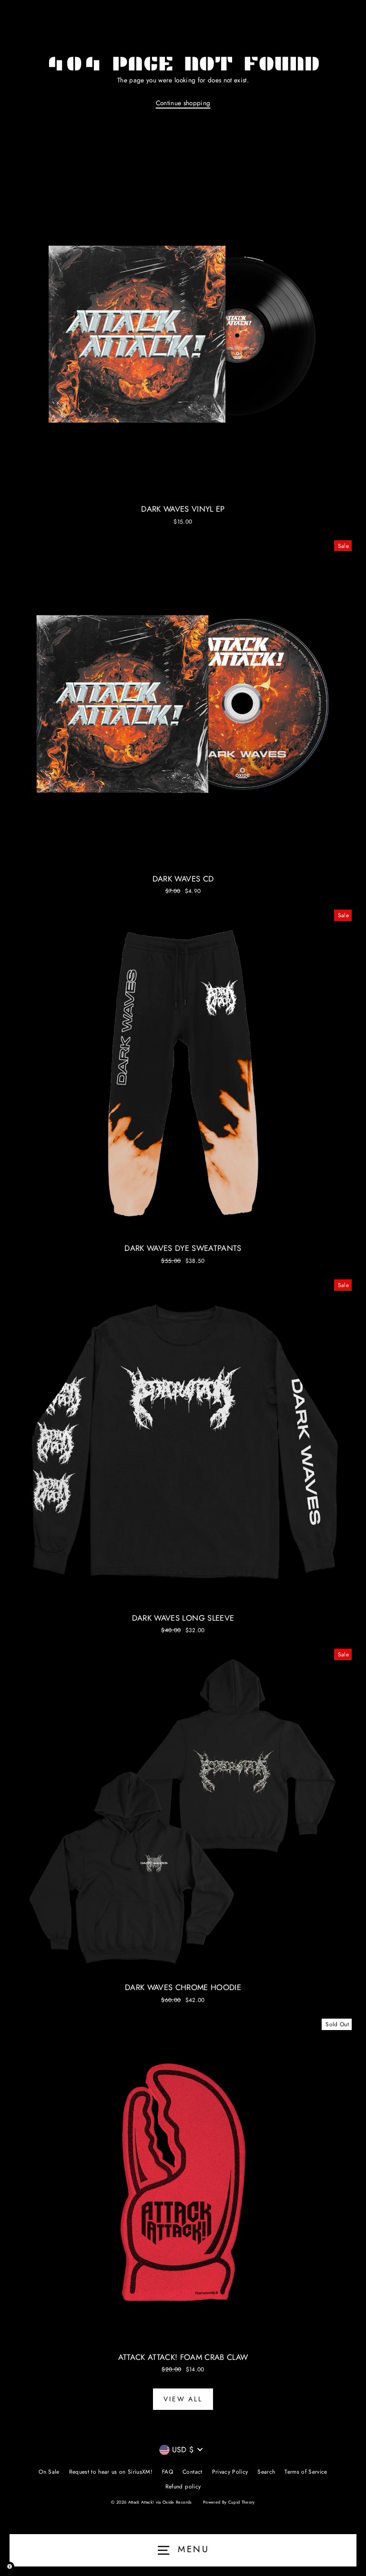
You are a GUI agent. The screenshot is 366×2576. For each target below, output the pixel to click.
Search (266, 2472)
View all (183, 2399)
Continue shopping (183, 103)
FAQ (168, 2472)
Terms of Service (306, 2472)
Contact (192, 2472)
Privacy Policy (230, 2472)
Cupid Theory (242, 2502)
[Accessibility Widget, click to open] (10, 2566)
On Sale (49, 2472)
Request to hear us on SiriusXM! (111, 2472)
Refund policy (183, 2486)
